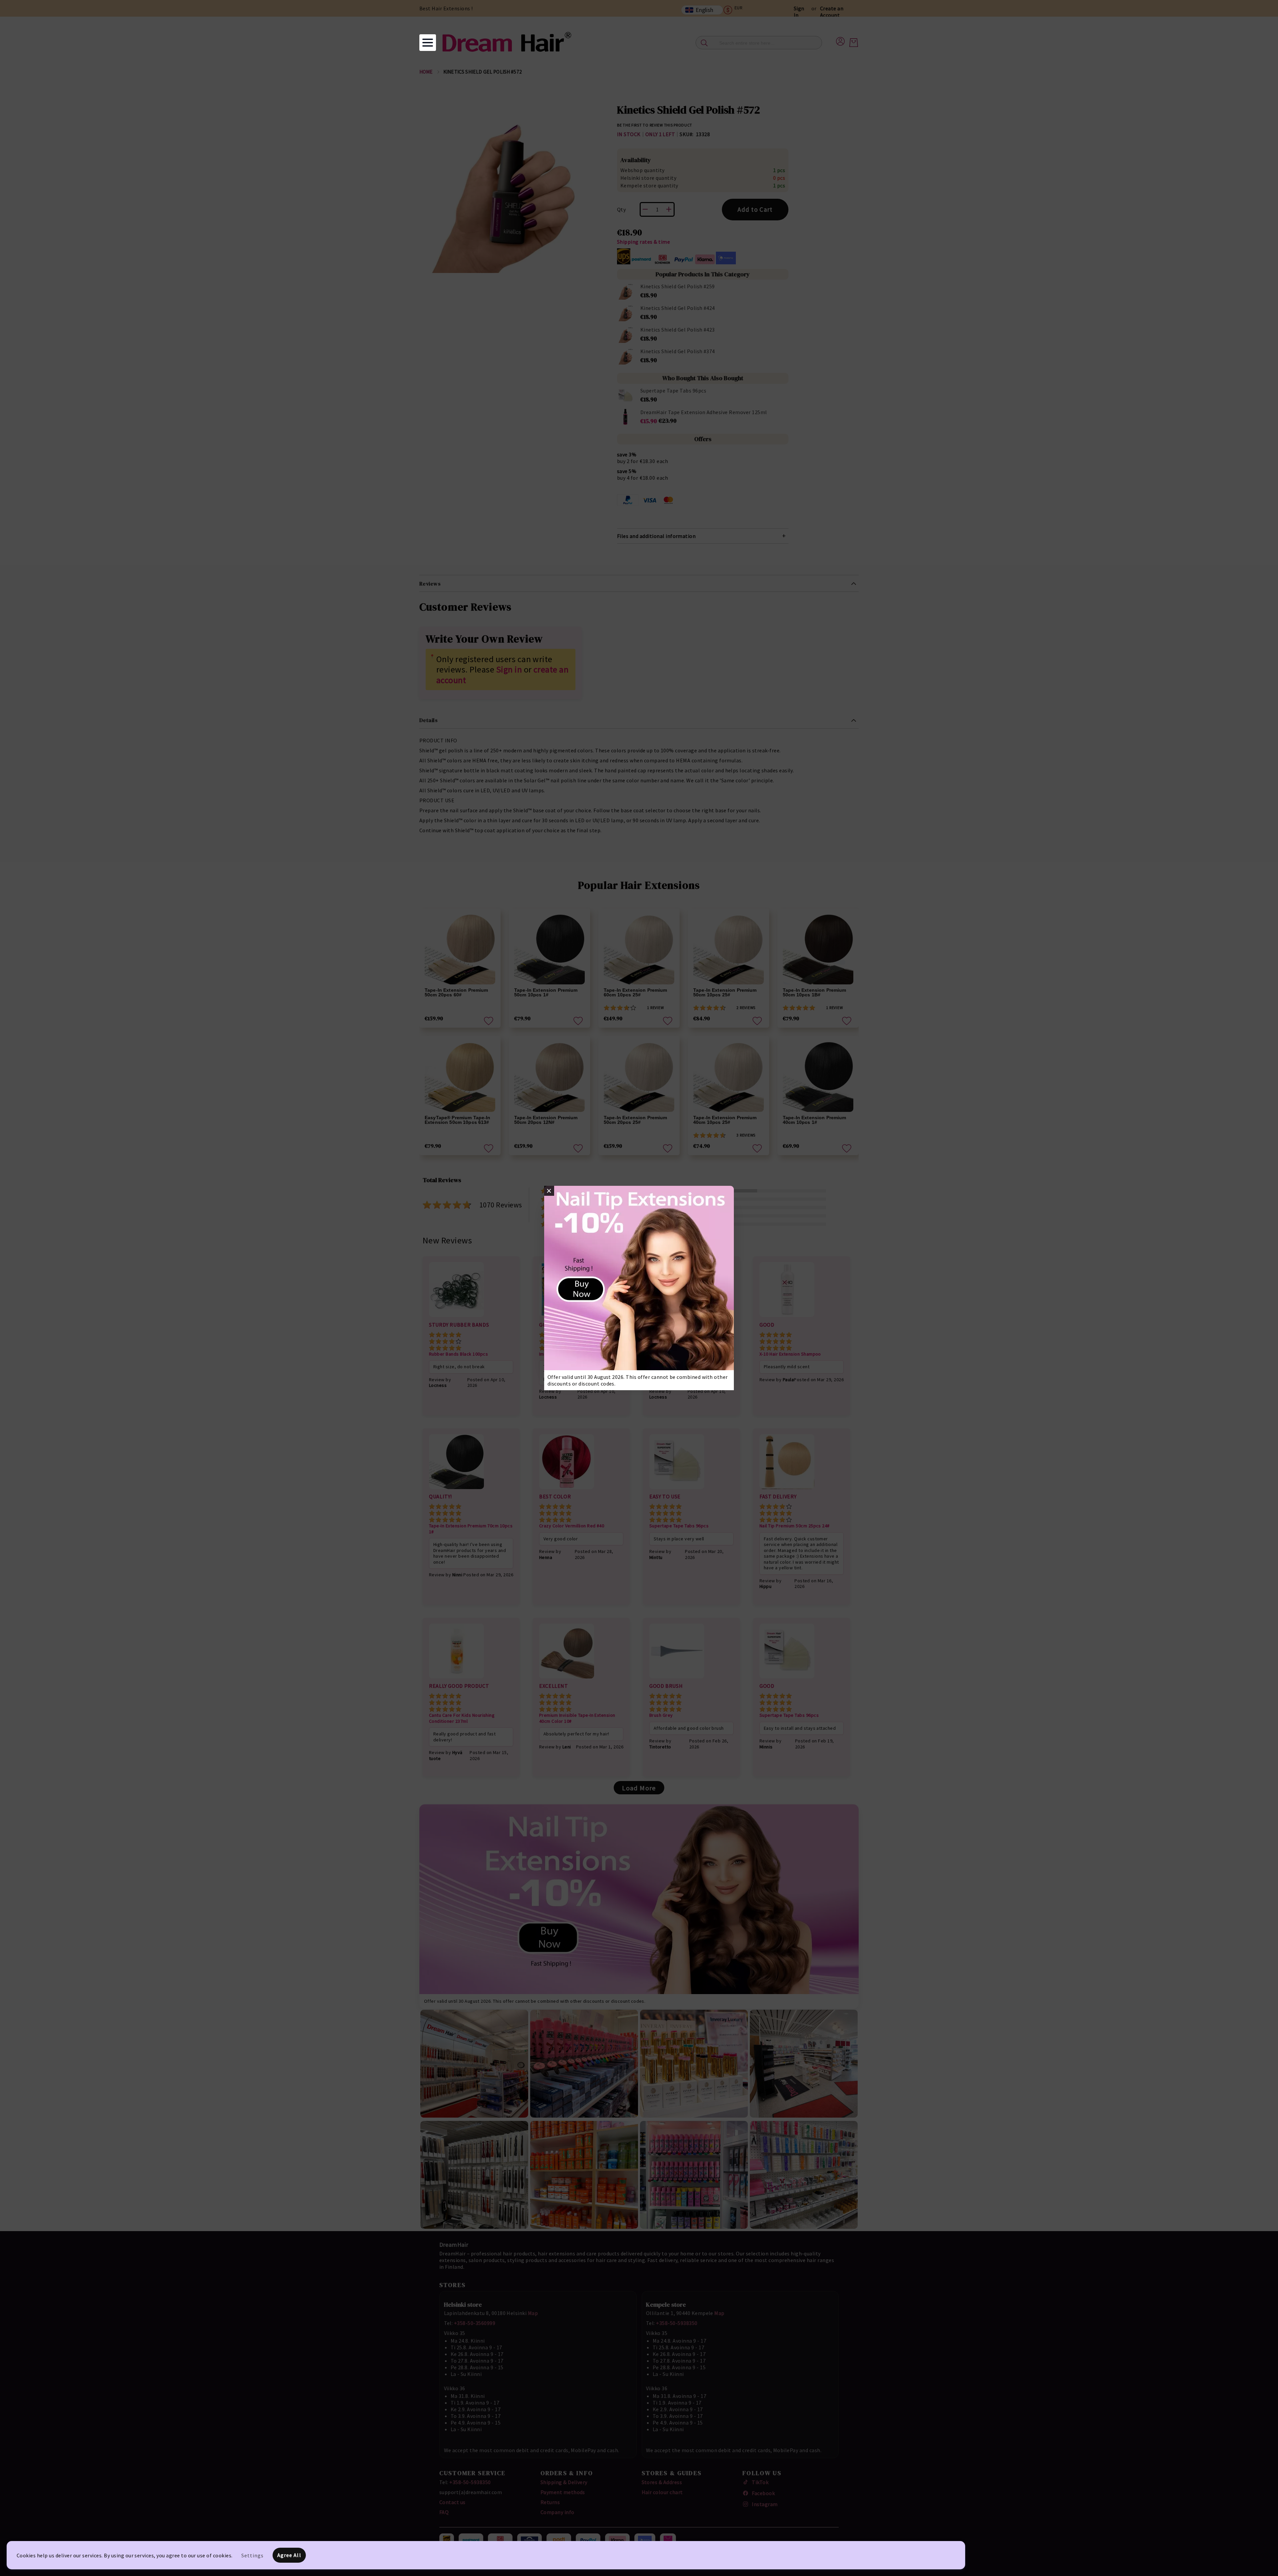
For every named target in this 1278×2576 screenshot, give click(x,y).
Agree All (289, 2555)
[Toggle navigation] (428, 43)
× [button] (549, 1191)
